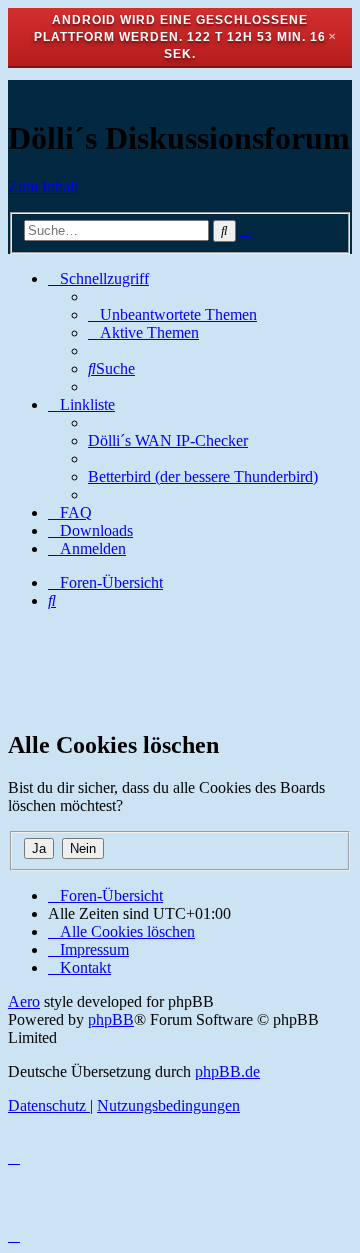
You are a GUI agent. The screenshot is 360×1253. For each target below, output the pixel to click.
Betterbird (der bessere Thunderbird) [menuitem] (203, 476)
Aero (24, 1001)
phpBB (111, 1019)
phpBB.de (227, 1071)
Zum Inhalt (43, 186)
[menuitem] (172, 314)
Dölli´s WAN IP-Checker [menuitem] (168, 440)
